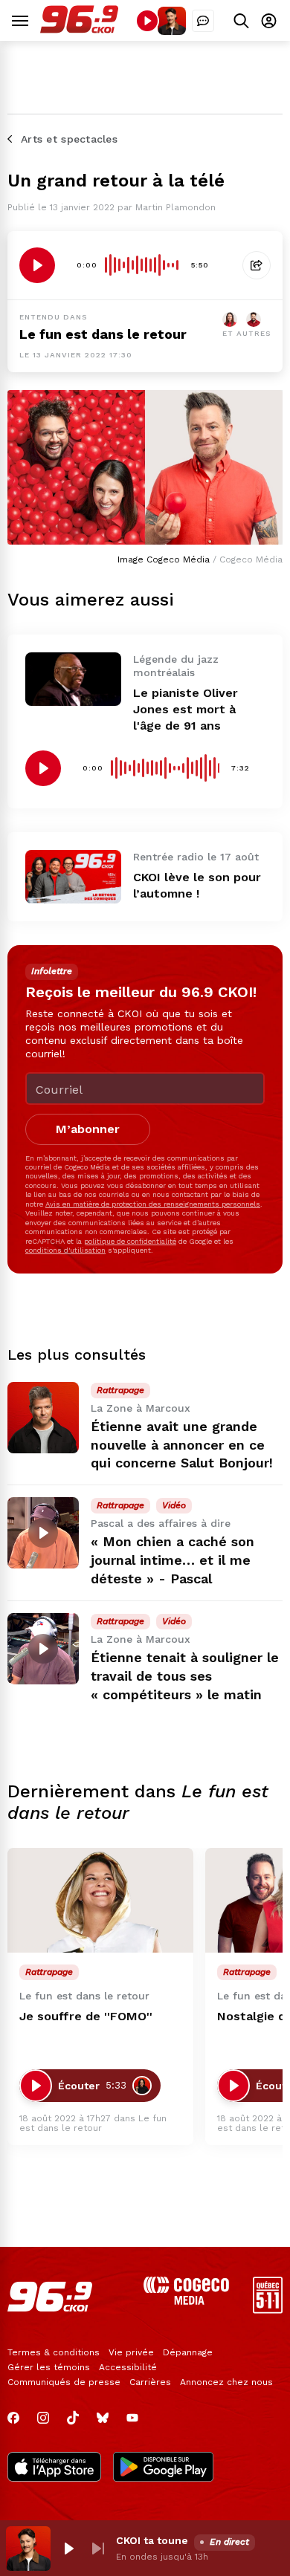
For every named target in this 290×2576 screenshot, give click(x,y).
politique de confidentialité (130, 1241)
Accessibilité (128, 2367)
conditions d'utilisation (65, 1250)
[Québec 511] (268, 2310)
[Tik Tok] (73, 2418)
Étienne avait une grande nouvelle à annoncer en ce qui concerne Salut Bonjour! (182, 1445)
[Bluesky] (103, 2418)
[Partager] (257, 265)
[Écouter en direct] (147, 21)
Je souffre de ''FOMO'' (86, 2016)
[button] (68, 2549)
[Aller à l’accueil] (79, 29)
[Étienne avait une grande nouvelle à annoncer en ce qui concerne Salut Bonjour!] (43, 1418)
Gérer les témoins (49, 2367)
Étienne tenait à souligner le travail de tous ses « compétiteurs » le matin (185, 1676)
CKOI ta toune (152, 2540)
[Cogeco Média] (186, 2301)
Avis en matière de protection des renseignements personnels (153, 1204)
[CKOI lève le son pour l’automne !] (73, 877)
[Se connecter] (269, 20)
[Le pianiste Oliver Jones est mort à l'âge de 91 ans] (73, 679)
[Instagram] (43, 2418)
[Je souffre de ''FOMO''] (100, 1900)
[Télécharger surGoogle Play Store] (163, 2468)
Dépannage (188, 2352)
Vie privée (131, 2352)
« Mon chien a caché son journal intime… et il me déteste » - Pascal (173, 1560)
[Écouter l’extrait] (37, 265)
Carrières (150, 2382)
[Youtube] (132, 2418)
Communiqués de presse (64, 2382)
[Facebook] (13, 2418)
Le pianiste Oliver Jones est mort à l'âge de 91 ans (186, 709)
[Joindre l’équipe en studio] (203, 21)
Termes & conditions (54, 2352)
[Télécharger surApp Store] (54, 2468)
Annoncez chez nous (226, 2382)
